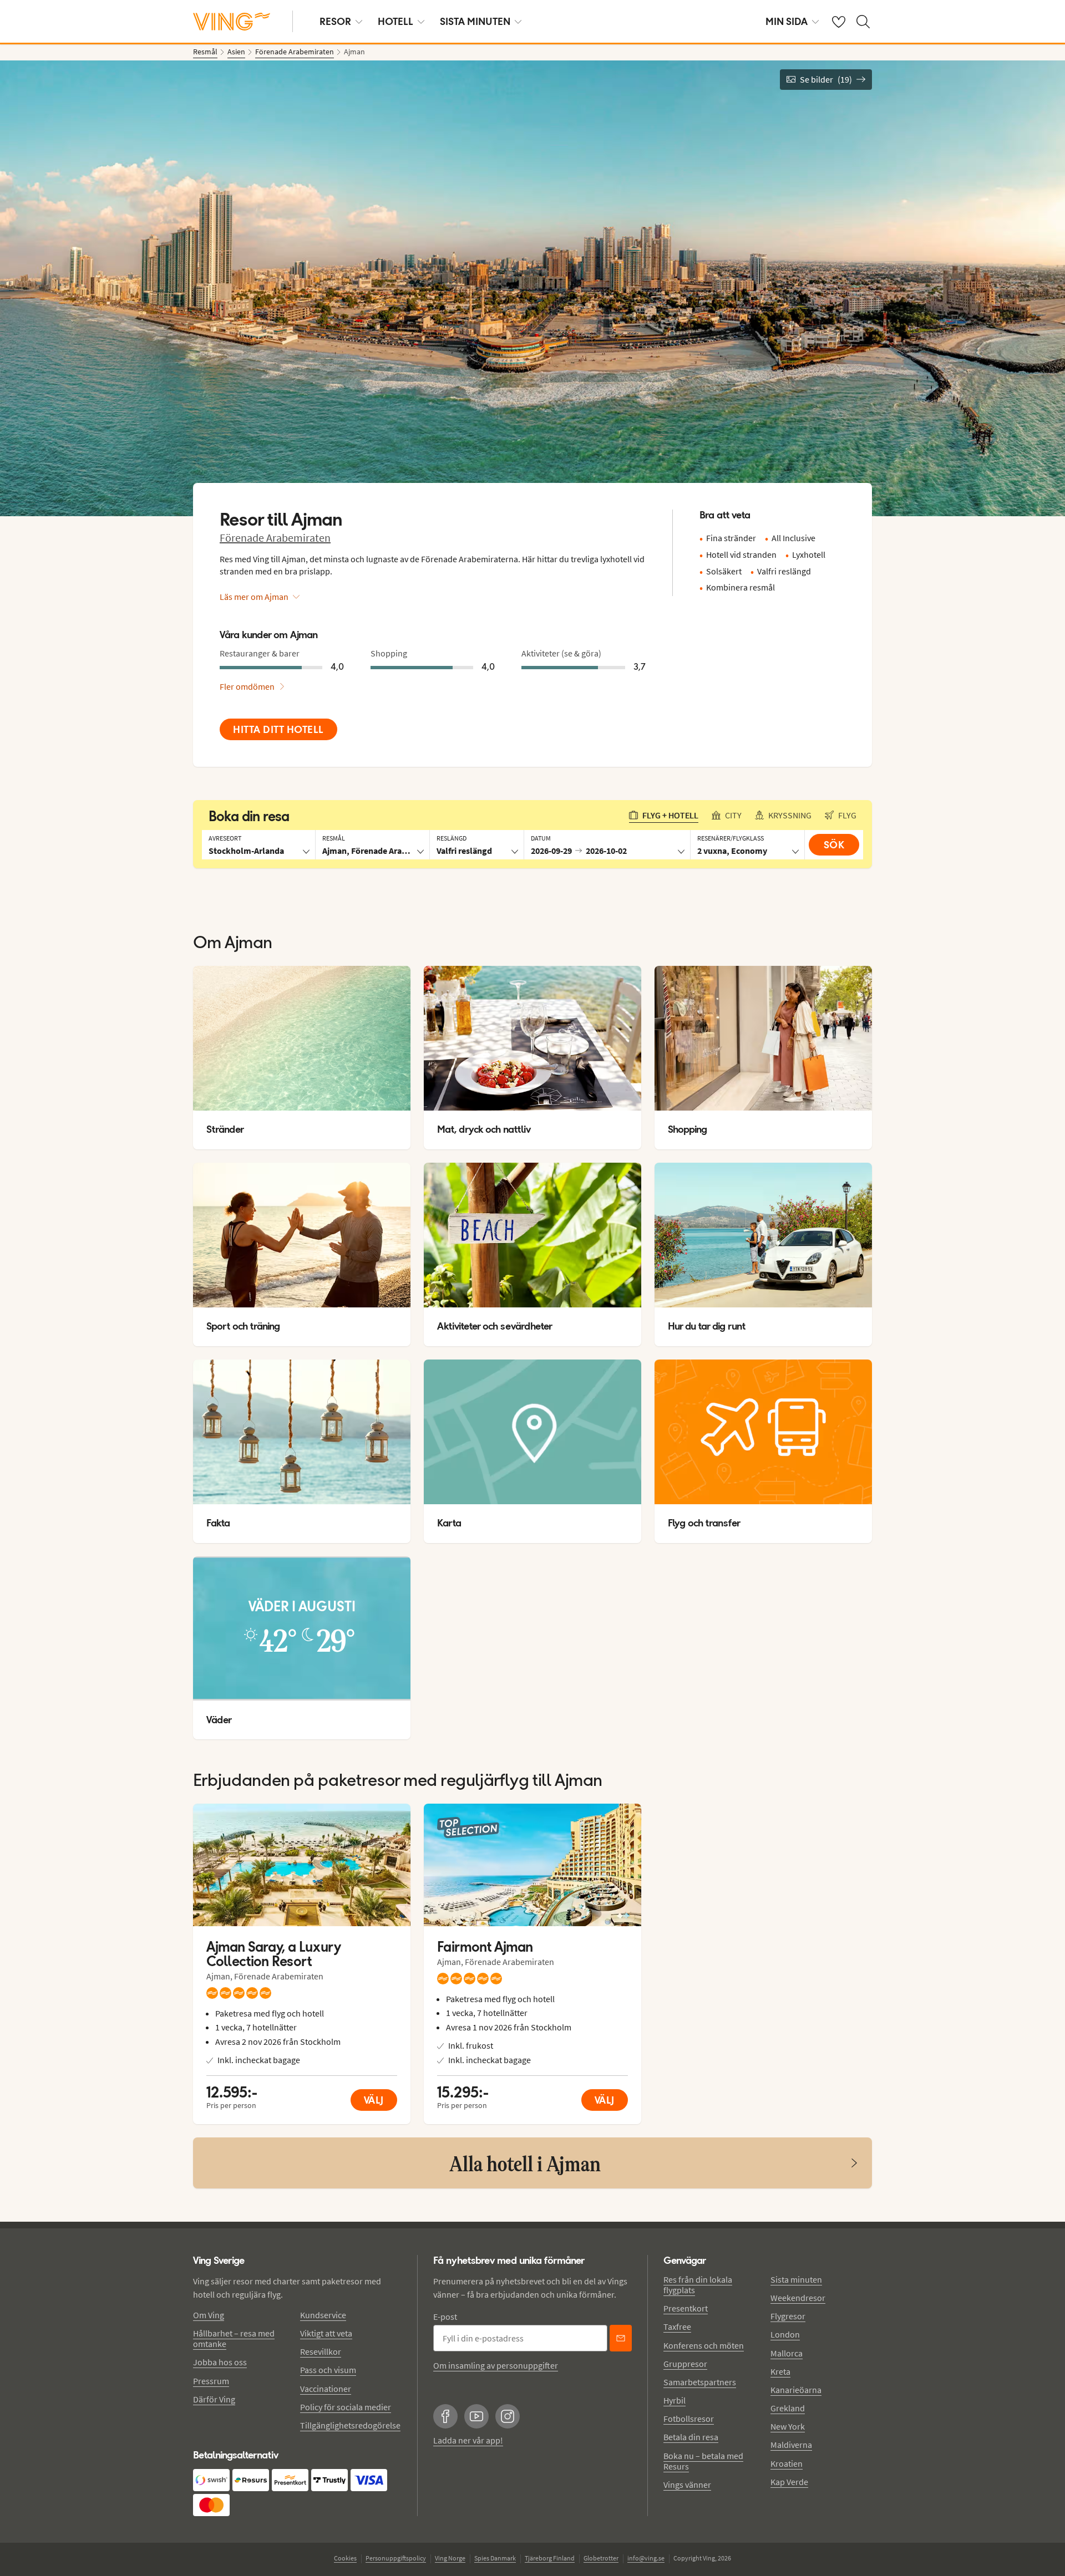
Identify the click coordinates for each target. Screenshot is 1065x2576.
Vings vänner (687, 2485)
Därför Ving (214, 2399)
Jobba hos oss (220, 2362)
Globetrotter (601, 2558)
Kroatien (787, 2463)
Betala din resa (691, 2437)
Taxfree (677, 2326)
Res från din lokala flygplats (698, 2285)
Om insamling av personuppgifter (496, 2365)
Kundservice (323, 2315)
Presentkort (686, 2308)
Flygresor (788, 2316)
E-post (445, 2317)
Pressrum (211, 2381)
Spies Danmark (495, 2558)
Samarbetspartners (700, 2382)
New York (788, 2426)
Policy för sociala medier (346, 2407)
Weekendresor (798, 2298)
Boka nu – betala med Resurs (703, 2461)
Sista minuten (796, 2279)
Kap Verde (789, 2482)
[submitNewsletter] (621, 2338)
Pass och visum (328, 2370)
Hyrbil (674, 2400)
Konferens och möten (704, 2345)
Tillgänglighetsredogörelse (350, 2425)
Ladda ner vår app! (468, 2440)
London (785, 2334)
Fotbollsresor (689, 2419)
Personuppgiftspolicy (396, 2558)
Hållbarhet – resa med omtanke (234, 2338)
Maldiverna (791, 2445)
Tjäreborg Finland (550, 2558)
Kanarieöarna (796, 2390)
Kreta (780, 2371)
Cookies (345, 2558)
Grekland (788, 2408)
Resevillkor (321, 2351)
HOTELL (395, 21)
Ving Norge (450, 2558)
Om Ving (209, 2315)
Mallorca (787, 2353)
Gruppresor (685, 2364)
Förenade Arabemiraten (275, 538)
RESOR (335, 21)
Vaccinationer (326, 2389)
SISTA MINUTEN (475, 21)
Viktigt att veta (326, 2333)
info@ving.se (646, 2558)
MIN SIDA (787, 21)
